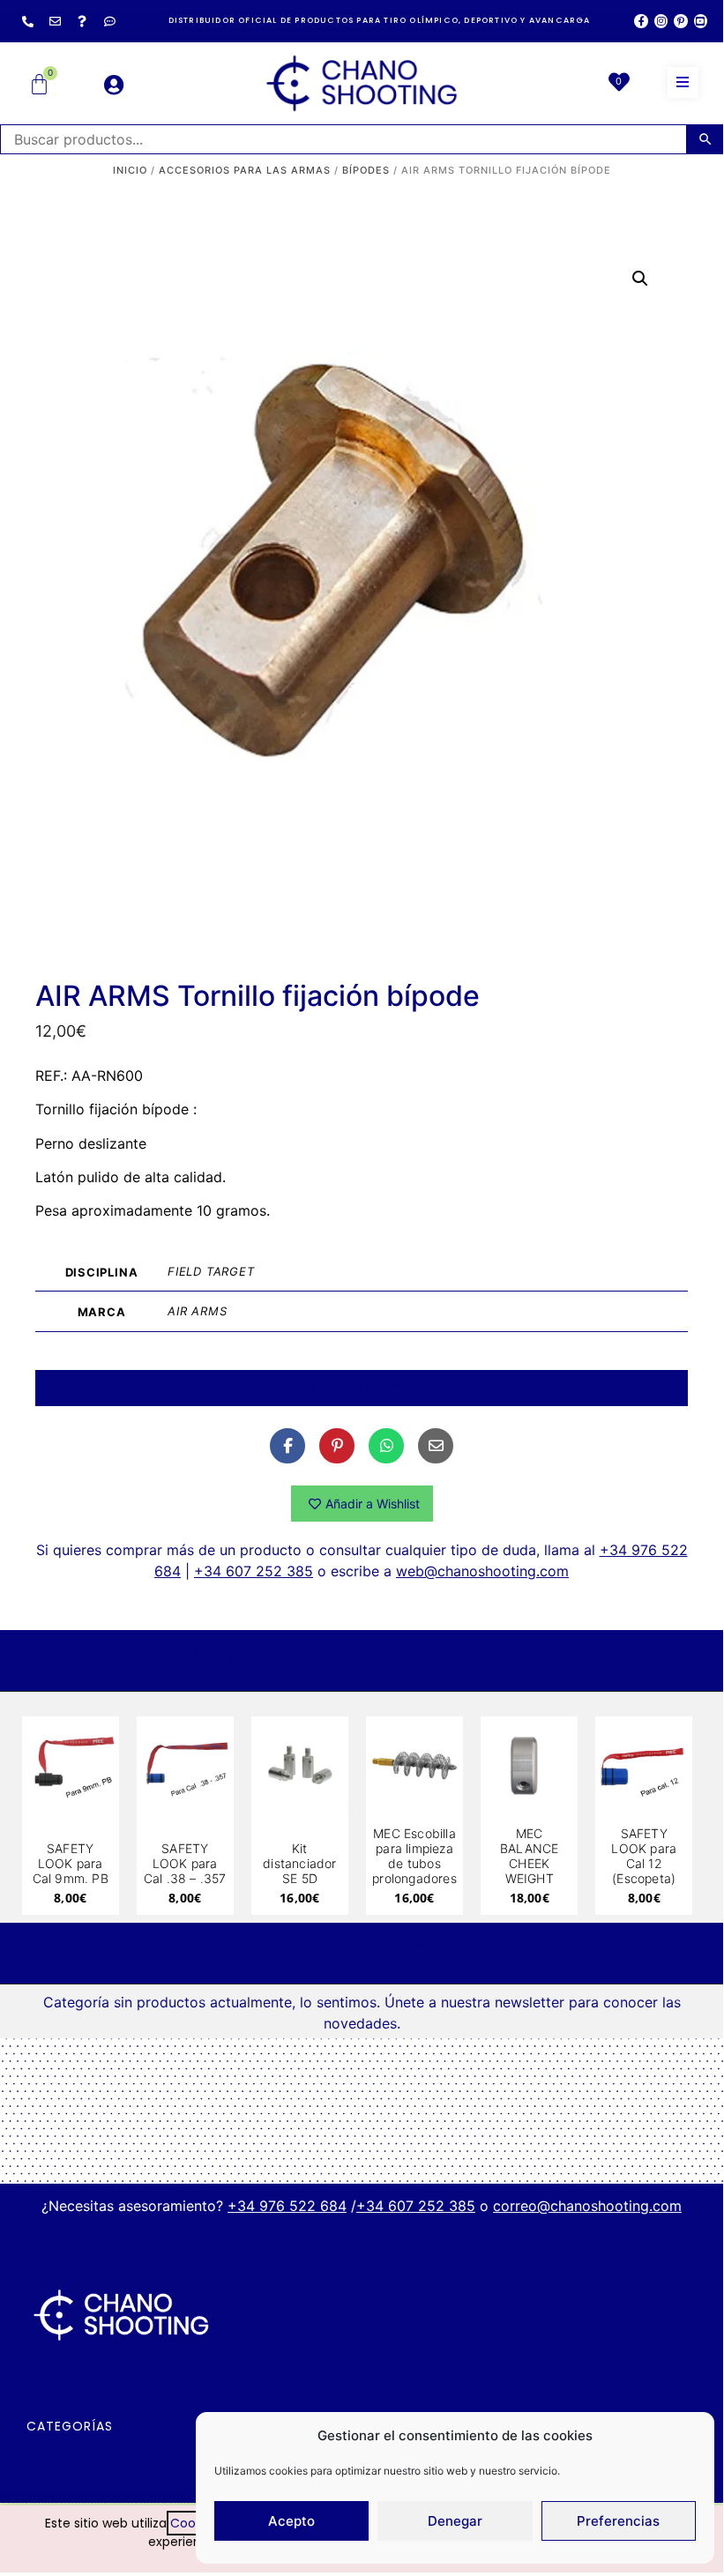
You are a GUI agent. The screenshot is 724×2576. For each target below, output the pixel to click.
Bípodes (366, 170)
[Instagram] (661, 21)
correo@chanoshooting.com (587, 2206)
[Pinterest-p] (680, 21)
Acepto (291, 2521)
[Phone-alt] (27, 21)
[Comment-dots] (109, 21)
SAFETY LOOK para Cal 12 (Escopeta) (644, 1855)
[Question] (82, 21)
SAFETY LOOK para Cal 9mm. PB (71, 1863)
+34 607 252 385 (254, 1571)
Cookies (194, 2523)
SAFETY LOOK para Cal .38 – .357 (185, 1863)
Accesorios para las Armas (245, 170)
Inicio (130, 170)
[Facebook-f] (641, 21)
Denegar (455, 2521)
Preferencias (618, 2521)
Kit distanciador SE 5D (299, 1863)
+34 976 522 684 (287, 2206)
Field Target (211, 1271)
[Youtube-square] (701, 21)
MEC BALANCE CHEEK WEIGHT (529, 1855)
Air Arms (197, 1311)
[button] (683, 82)
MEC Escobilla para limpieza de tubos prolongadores (414, 1855)
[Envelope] (55, 21)
